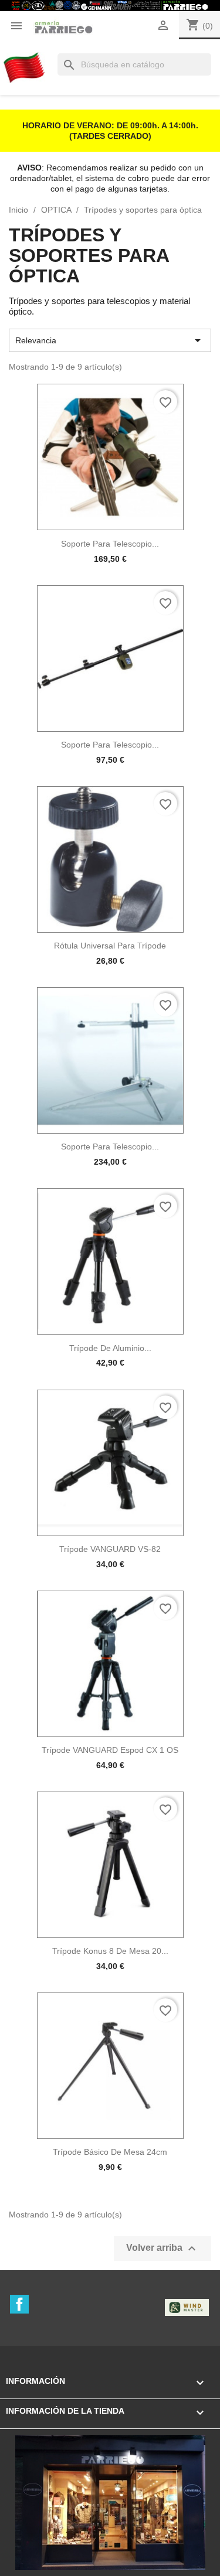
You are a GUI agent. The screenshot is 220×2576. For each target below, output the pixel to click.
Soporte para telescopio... (110, 544)
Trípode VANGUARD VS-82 (110, 1549)
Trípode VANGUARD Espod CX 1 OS (110, 1750)
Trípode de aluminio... (110, 1348)
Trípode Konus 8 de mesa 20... (110, 1951)
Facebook (19, 2304)
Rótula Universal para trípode (110, 946)
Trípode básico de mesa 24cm (110, 2152)
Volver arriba (163, 2249)
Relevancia (110, 340)
